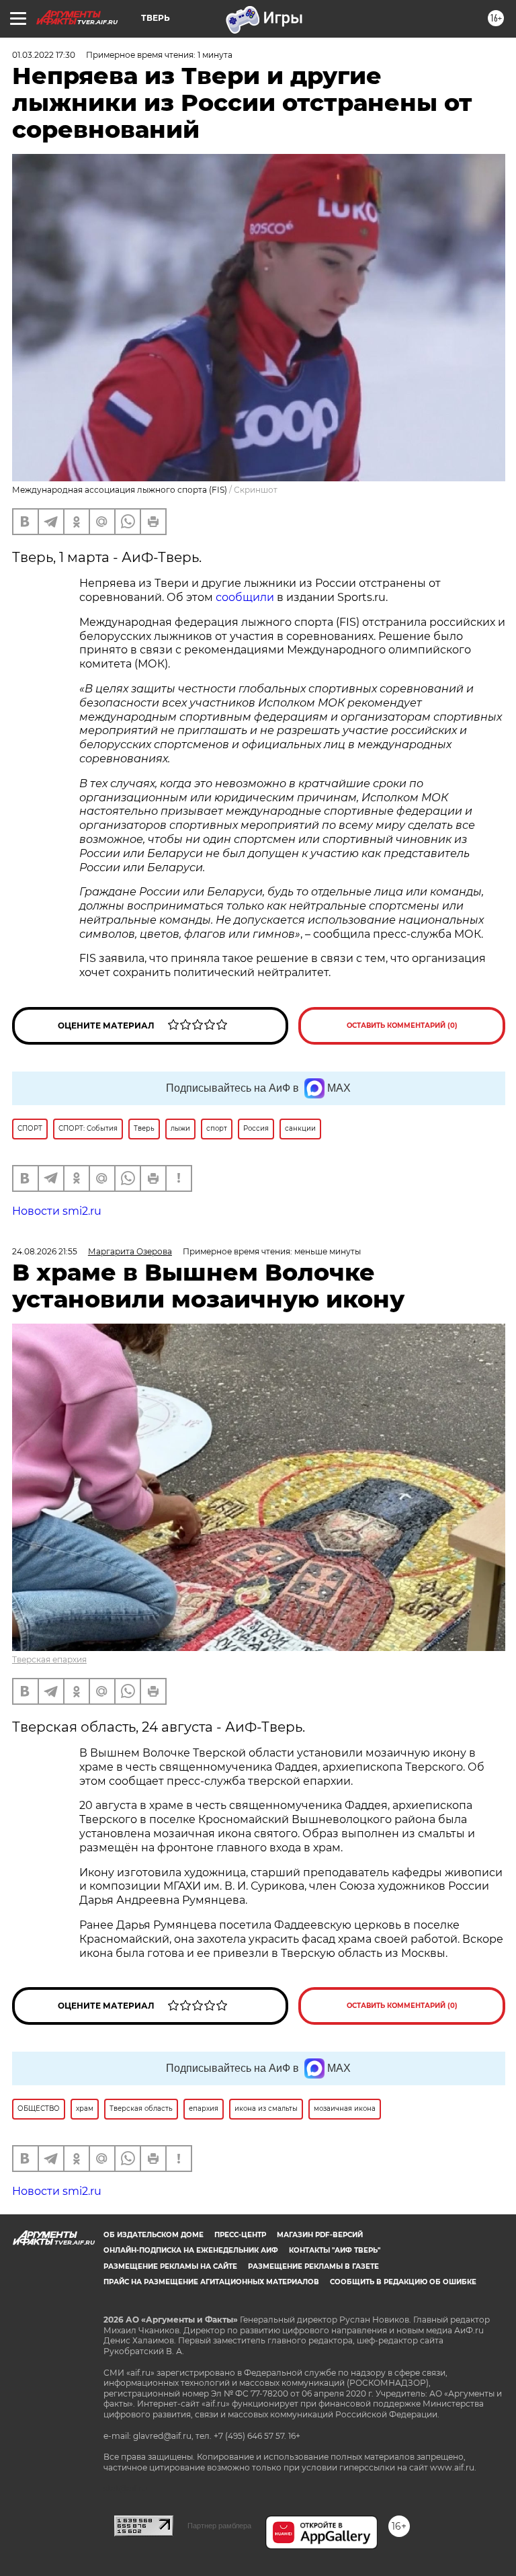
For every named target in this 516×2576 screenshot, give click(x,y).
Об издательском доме (154, 2235)
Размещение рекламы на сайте (170, 2266)
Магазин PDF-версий (320, 2235)
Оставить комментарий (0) (402, 1025)
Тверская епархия (49, 1659)
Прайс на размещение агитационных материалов (211, 2282)
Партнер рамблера (219, 2526)
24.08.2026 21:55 (45, 1251)
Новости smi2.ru (57, 1211)
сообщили (245, 597)
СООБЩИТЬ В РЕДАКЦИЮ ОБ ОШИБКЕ (403, 2282)
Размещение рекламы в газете (313, 2266)
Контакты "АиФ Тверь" (335, 2250)
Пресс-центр (240, 2235)
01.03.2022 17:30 (44, 55)
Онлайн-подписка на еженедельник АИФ (191, 2250)
